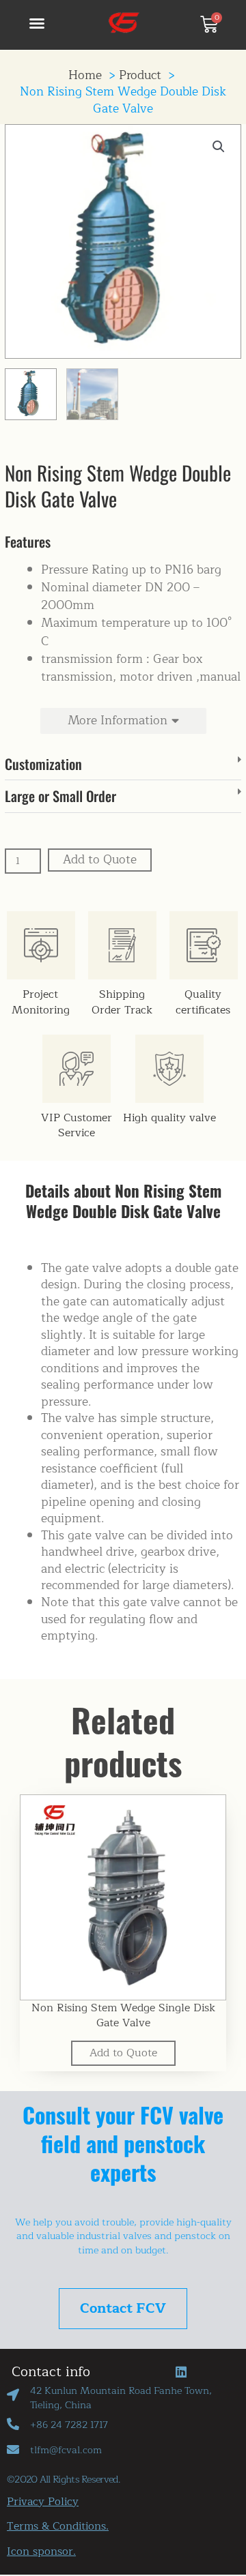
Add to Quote (100, 860)
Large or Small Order (60, 796)
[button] (37, 23)
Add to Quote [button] (123, 2053)
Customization (43, 764)
